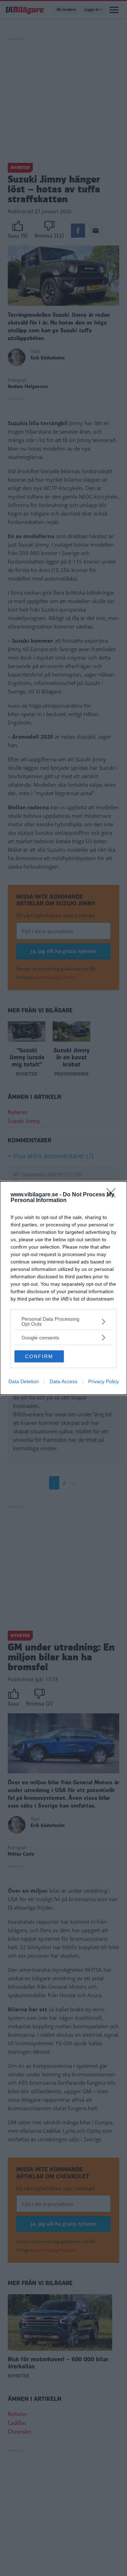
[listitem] (64, 1321)
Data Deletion (24, 1381)
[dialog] (64, 1288)
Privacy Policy (104, 1381)
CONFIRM (39, 1356)
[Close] (113, 1195)
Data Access (64, 1381)
